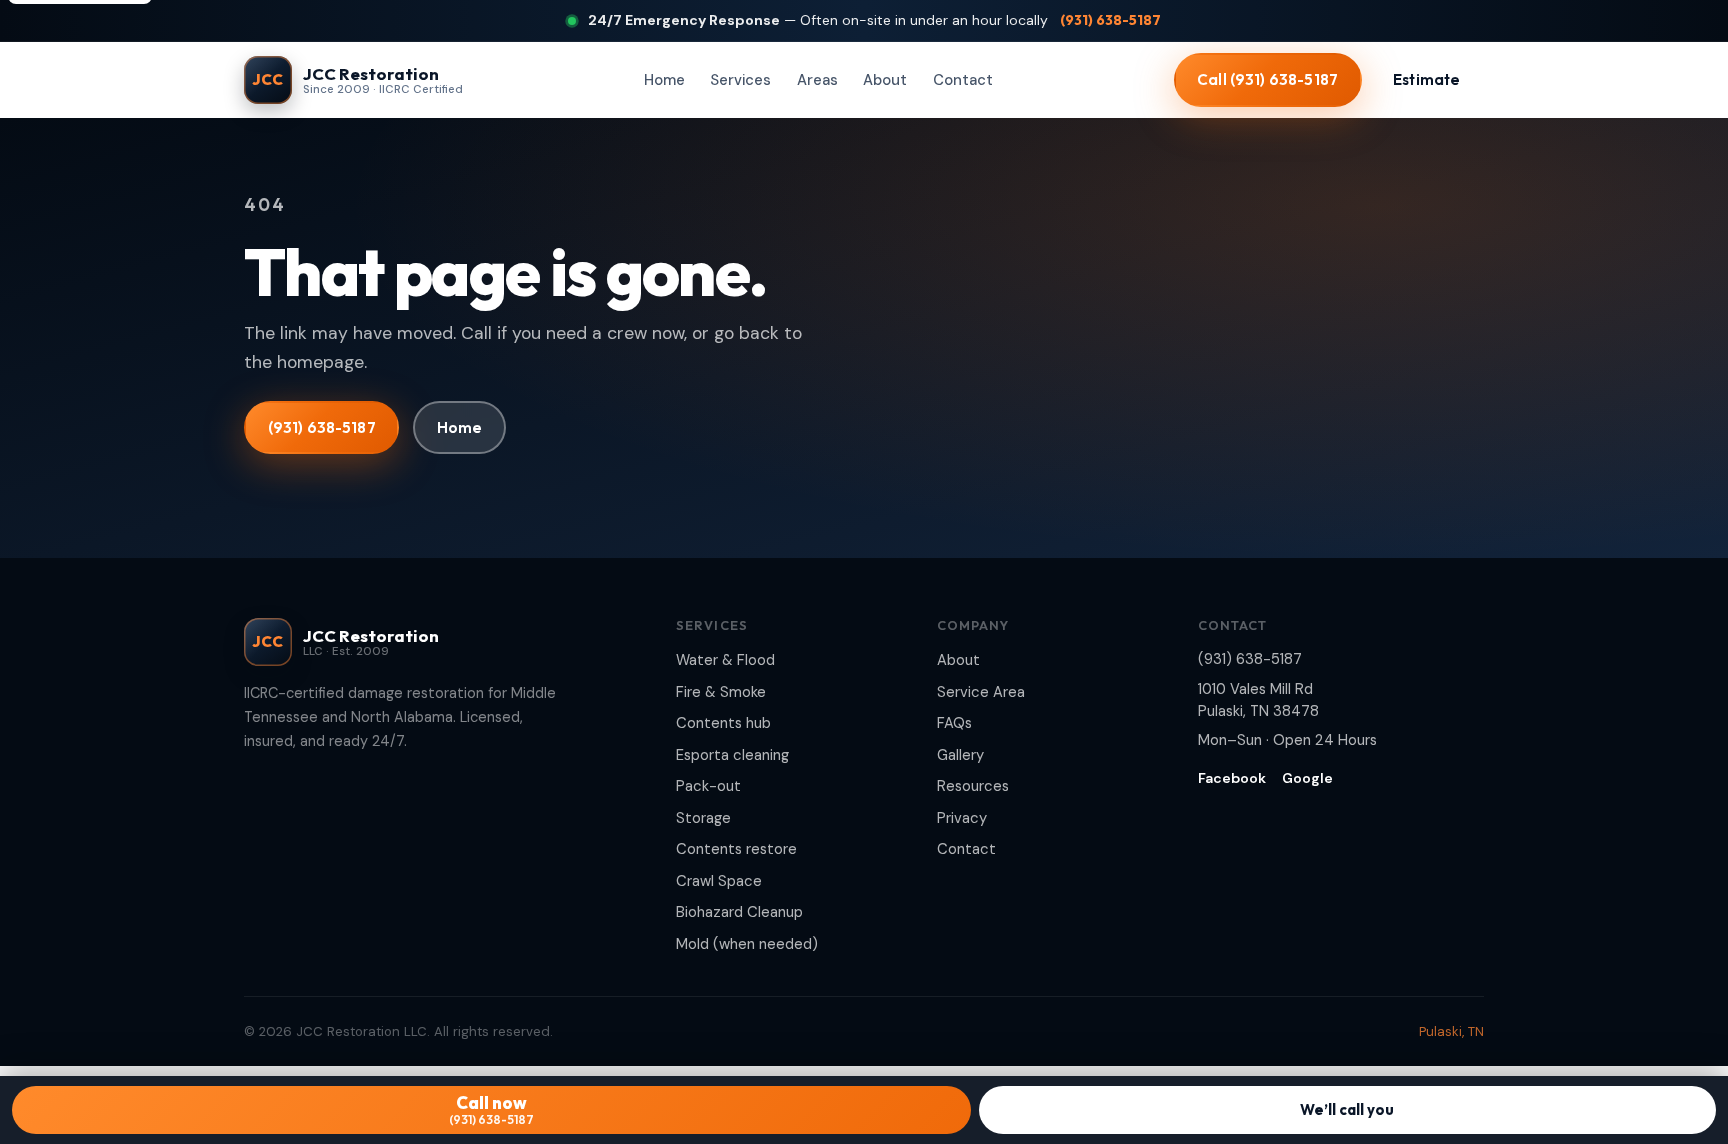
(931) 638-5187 (1110, 20)
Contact (963, 80)
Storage (703, 818)
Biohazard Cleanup (739, 912)
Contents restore (736, 849)
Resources (973, 786)
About (885, 80)
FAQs (954, 723)
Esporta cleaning (732, 755)
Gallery (960, 755)
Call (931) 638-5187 (1267, 79)
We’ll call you (1347, 1109)
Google (1307, 778)
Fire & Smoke (721, 692)
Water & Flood (725, 660)
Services (740, 80)
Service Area (981, 692)
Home (664, 80)
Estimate (1426, 79)
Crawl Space (719, 881)
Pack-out (708, 786)
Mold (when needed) (747, 944)
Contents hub (723, 723)
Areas (817, 80)
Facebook (1232, 778)
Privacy (962, 818)
